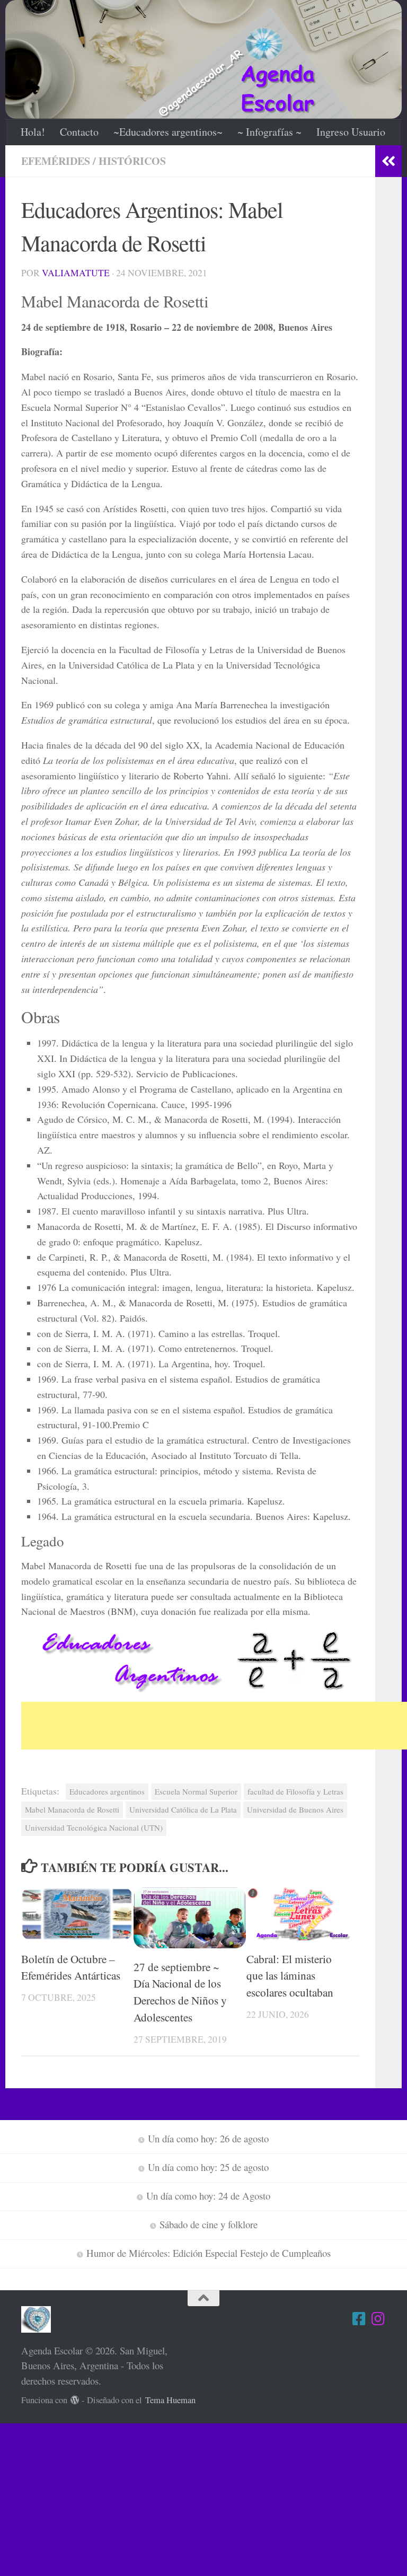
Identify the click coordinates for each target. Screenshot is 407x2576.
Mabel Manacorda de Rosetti (72, 1809)
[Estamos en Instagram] (378, 2319)
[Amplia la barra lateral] (388, 161)
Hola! (33, 132)
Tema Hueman (170, 2400)
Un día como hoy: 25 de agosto (208, 2167)
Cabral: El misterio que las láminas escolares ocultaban (290, 1976)
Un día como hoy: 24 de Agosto (208, 2196)
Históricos (132, 161)
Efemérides (56, 161)
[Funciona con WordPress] (75, 2400)
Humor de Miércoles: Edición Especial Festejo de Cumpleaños (209, 2253)
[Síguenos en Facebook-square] (359, 2319)
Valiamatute (76, 273)
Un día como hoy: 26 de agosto (208, 2138)
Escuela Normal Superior (196, 1791)
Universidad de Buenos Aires (295, 1809)
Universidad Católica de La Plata (183, 1809)
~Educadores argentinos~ (168, 132)
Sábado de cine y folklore (209, 2224)
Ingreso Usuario (351, 132)
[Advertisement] (214, 1726)
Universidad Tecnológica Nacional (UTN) (94, 1827)
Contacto (79, 132)
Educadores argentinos (107, 1791)
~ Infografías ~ (269, 132)
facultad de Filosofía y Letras (295, 1791)
